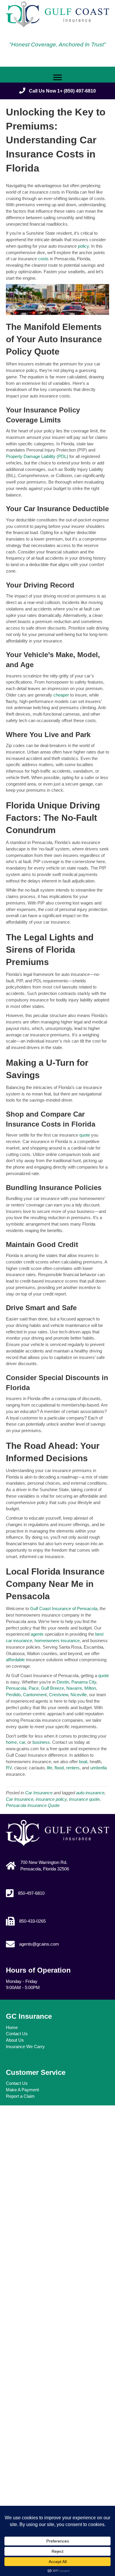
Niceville (79, 1695)
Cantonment (35, 1695)
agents (38, 1634)
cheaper (62, 695)
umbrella (98, 1768)
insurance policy (51, 1799)
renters (72, 1768)
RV (9, 1768)
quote (85, 1135)
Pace (34, 1688)
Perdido (13, 1695)
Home (12, 2027)
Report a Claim (20, 2096)
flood (59, 1768)
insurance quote (84, 1799)
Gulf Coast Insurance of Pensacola (64, 1608)
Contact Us (17, 2034)
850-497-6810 (31, 1893)
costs (44, 259)
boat (83, 1762)
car (22, 1742)
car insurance (19, 1641)
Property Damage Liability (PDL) (37, 456)
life (49, 1768)
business (41, 1742)
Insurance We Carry (25, 2046)
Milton (90, 1688)
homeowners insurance (57, 1641)
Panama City (84, 1682)
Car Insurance (39, 1793)
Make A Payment (22, 2090)
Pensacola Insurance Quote (33, 1805)
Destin (63, 1682)
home (11, 1742)
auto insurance (90, 1793)
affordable (16, 1660)
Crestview (58, 1695)
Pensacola (16, 1688)
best (99, 1634)
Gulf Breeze (52, 1688)
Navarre (74, 1688)
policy (83, 246)
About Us (15, 2040)
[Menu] (57, 78)
